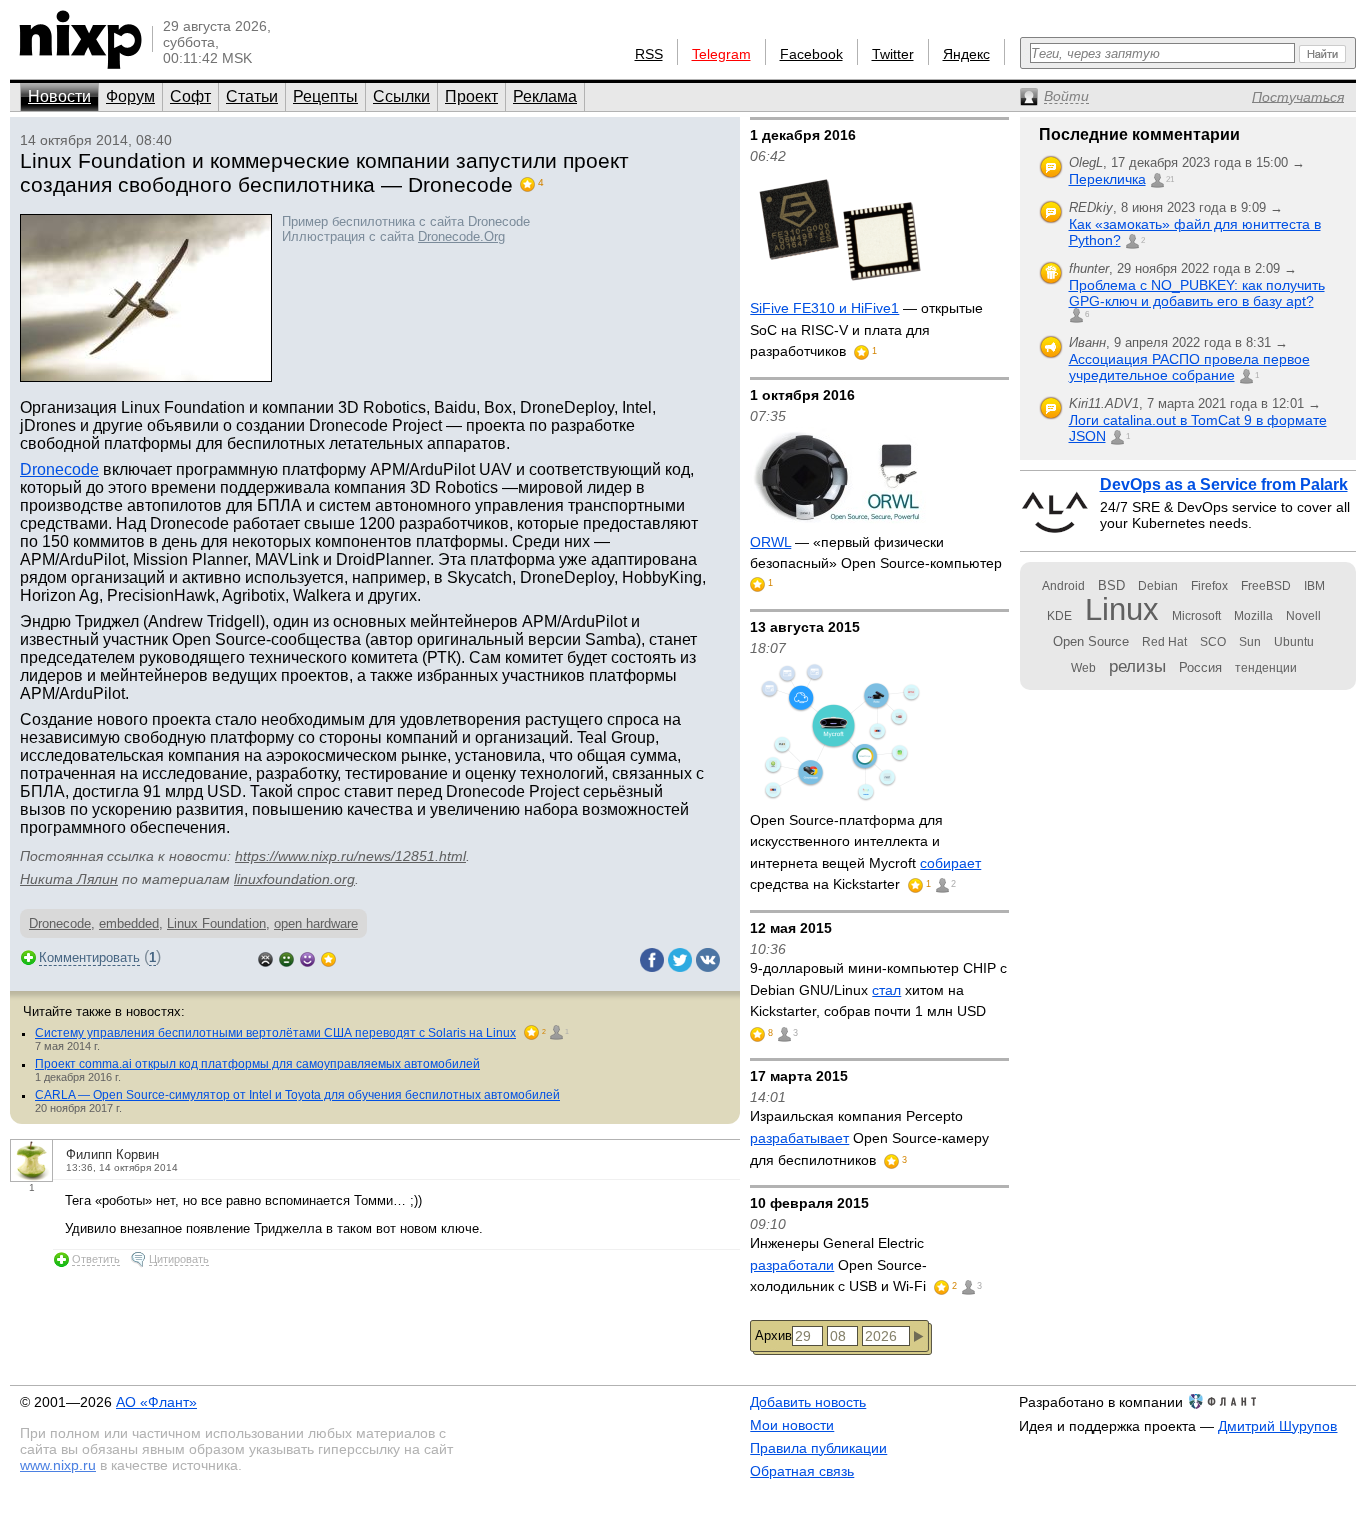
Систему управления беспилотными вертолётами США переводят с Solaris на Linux (275, 1033)
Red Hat (1164, 642)
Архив (773, 1335)
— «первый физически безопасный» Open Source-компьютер (876, 553)
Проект (471, 96)
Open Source (1091, 641)
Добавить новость (808, 1402)
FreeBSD (1266, 586)
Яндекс (966, 54)
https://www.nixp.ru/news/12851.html (350, 856)
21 (1170, 179)
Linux (1122, 609)
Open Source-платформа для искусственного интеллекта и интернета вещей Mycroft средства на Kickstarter (865, 852)
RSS (649, 54)
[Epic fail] (265, 957)
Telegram (721, 54)
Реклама (545, 96)
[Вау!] (328, 957)
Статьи (252, 96)
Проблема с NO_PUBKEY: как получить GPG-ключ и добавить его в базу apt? (1197, 293)
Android (1063, 586)
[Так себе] (286, 957)
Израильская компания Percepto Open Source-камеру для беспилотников (869, 1137)
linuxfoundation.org (294, 879)
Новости (59, 96)
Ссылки (401, 96)
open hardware (316, 923)
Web (1083, 668)
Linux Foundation (216, 923)
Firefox (1209, 586)
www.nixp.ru (58, 1465)
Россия (1200, 667)
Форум (130, 96)
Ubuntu (1294, 642)
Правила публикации (818, 1448)
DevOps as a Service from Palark (1224, 484)
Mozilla (1253, 616)
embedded (129, 923)
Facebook (811, 54)
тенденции (1266, 668)
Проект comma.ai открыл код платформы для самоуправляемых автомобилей (257, 1064)
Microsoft (1196, 616)
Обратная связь (802, 1471)
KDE (1059, 616)
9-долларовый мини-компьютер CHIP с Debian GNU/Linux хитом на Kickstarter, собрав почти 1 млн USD (878, 989)
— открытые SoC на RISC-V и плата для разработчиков (866, 329)
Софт (190, 96)
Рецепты (325, 96)
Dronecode (59, 469)
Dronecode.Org (461, 236)
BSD (1111, 585)
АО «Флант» (156, 1402)
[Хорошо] (307, 957)
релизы (1137, 666)
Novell (1303, 616)
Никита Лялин (69, 879)
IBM (1314, 586)
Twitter (893, 54)
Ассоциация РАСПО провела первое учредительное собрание (1189, 367)
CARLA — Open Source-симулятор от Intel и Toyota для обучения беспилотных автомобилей (297, 1095)
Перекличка (1107, 179)
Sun (1250, 642)
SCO (1213, 642)
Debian (1158, 586)
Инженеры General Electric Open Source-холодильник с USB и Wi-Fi (840, 1264)
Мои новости (792, 1425)
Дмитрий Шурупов (1277, 1426)
